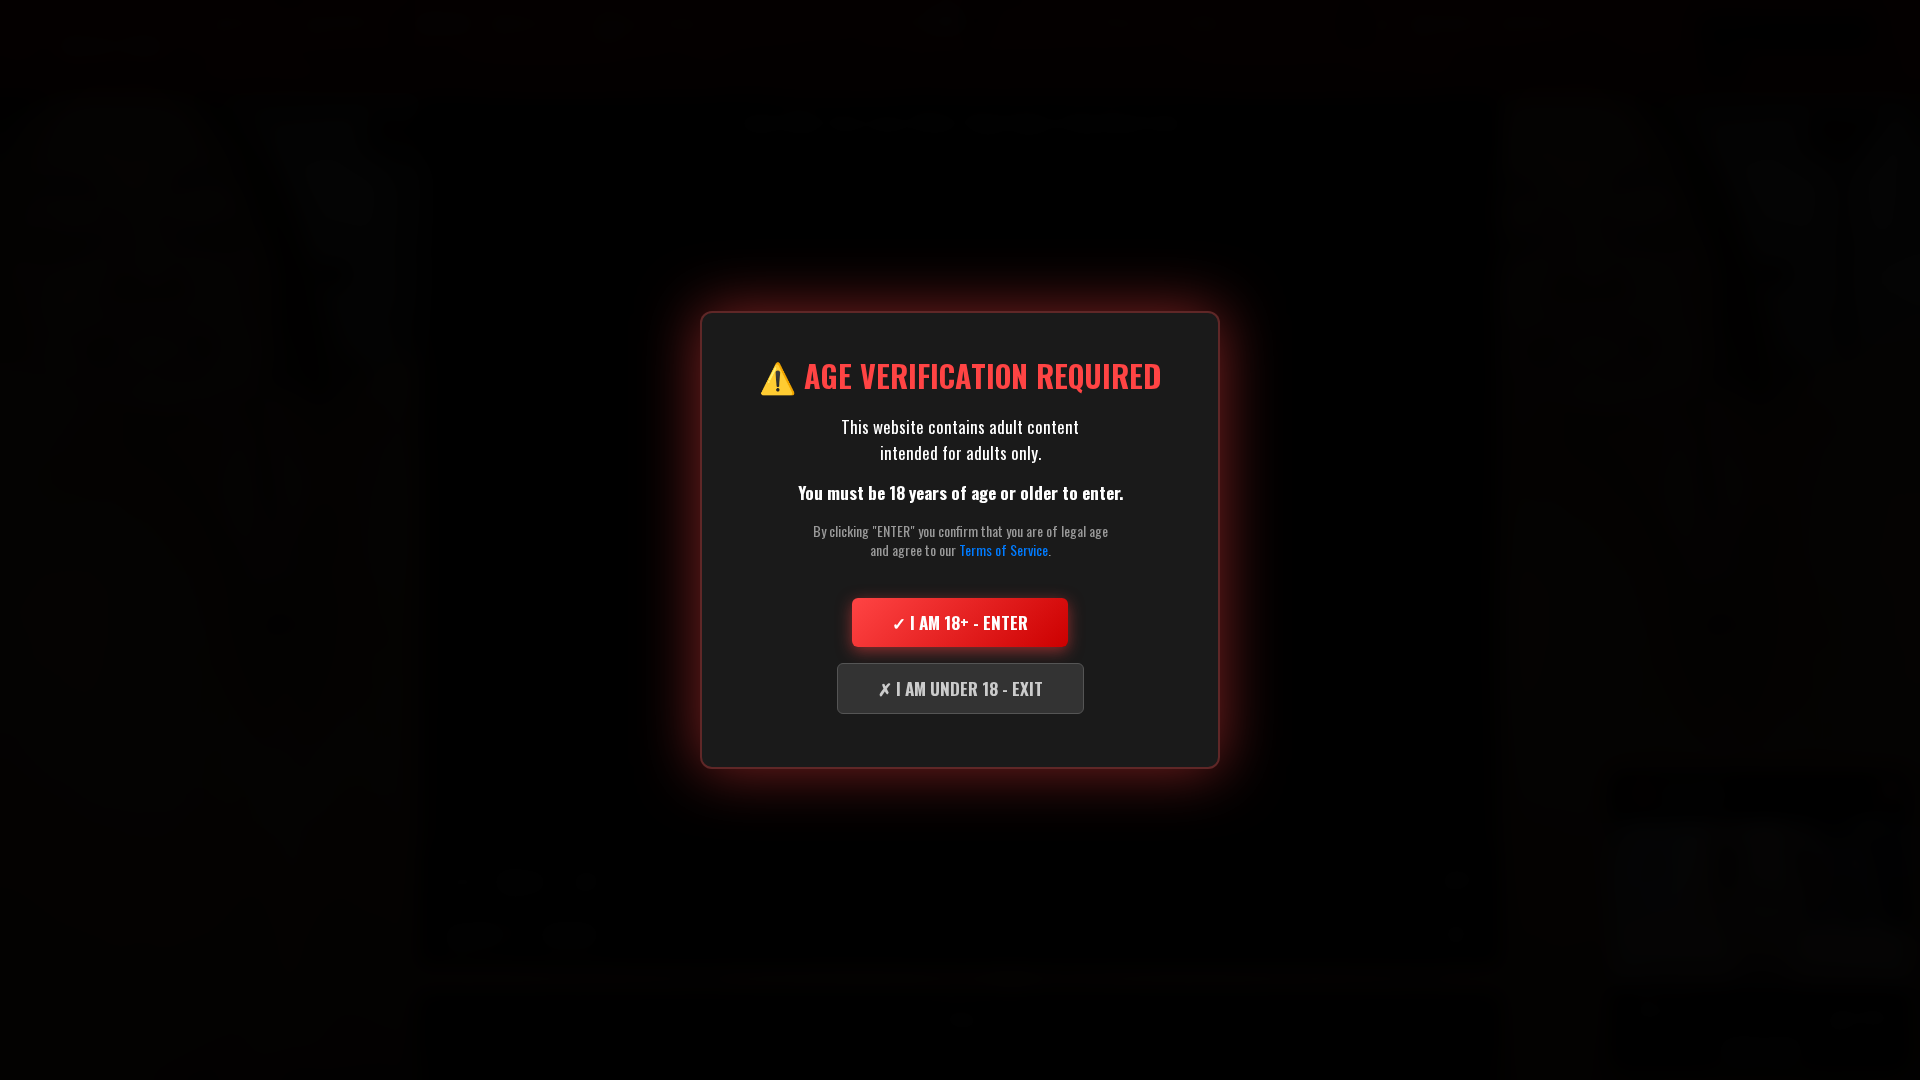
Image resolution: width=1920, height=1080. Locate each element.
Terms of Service (1003, 549)
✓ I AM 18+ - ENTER (960, 622)
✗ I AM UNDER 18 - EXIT (960, 688)
